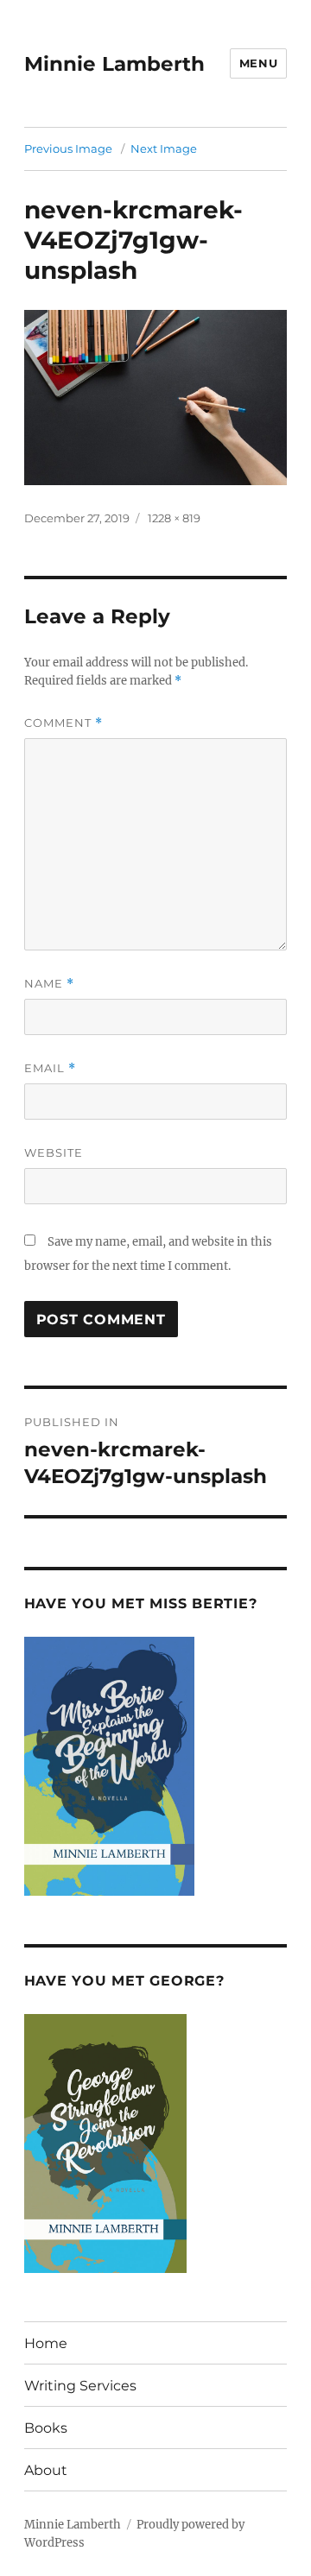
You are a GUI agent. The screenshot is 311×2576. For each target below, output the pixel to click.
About (46, 2470)
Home (46, 2343)
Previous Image (68, 148)
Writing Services (80, 2386)
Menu (258, 63)
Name (49, 984)
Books (46, 2428)
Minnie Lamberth (114, 64)
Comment (63, 723)
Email (50, 1068)
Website (54, 1152)
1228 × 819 (174, 518)
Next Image (164, 148)
